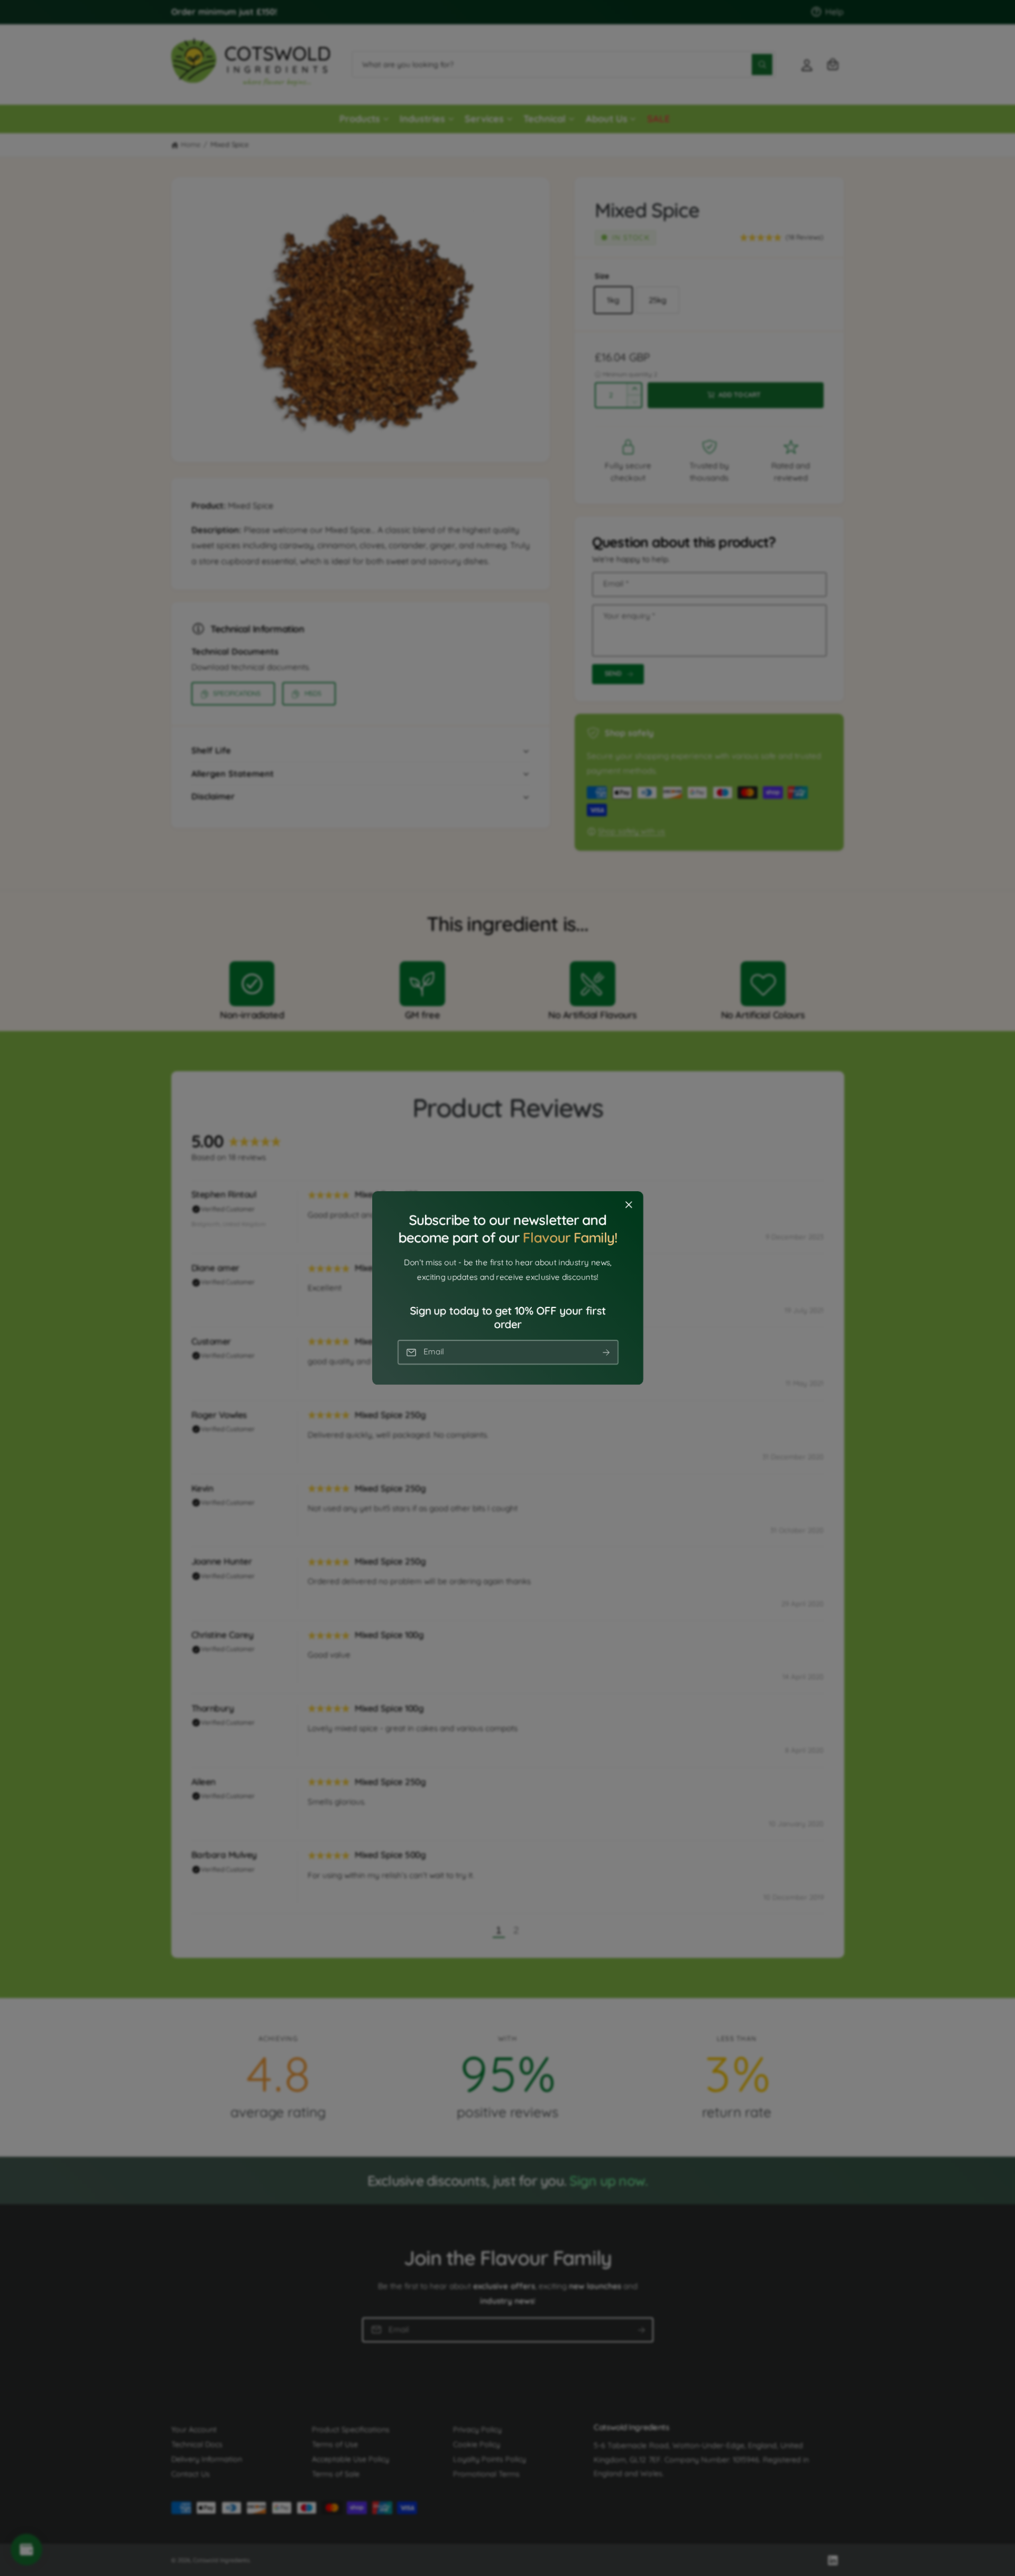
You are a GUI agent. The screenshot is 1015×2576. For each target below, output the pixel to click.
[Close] (629, 1205)
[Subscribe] (606, 1352)
